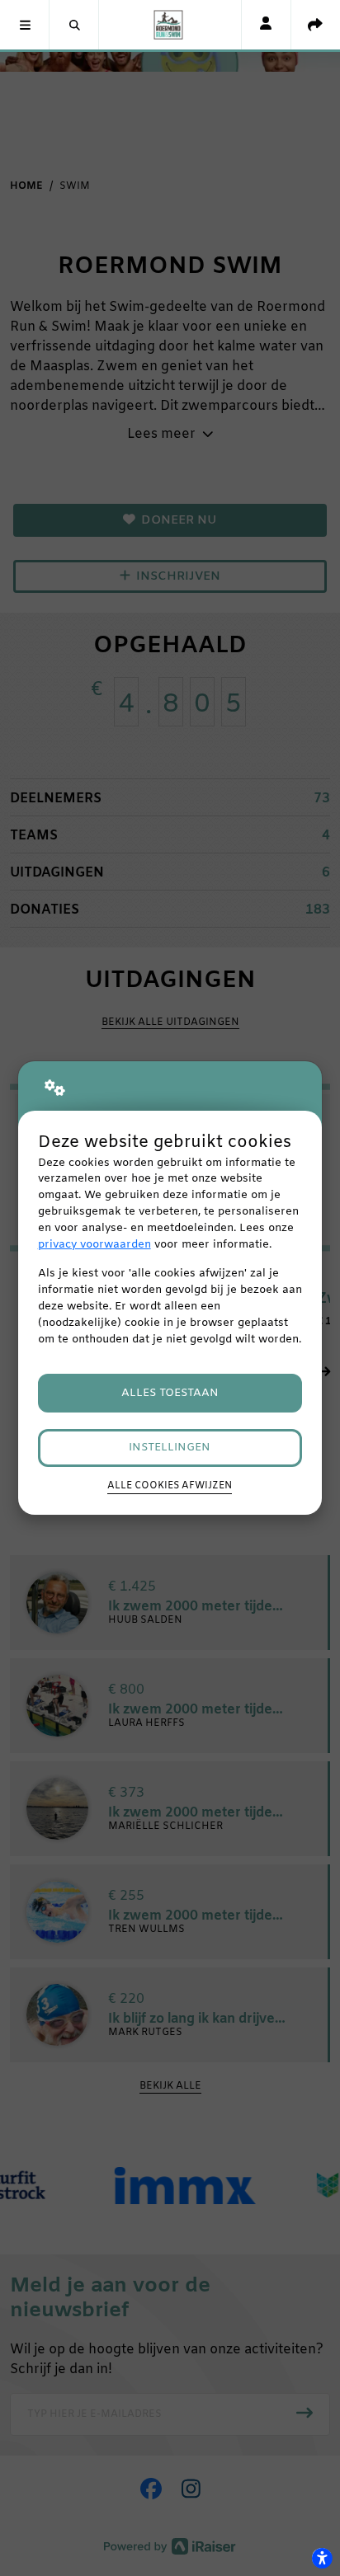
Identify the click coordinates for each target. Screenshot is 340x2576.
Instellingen (170, 1448)
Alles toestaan (170, 1393)
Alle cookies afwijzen (170, 1486)
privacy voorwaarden (94, 1245)
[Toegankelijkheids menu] (322, 2558)
